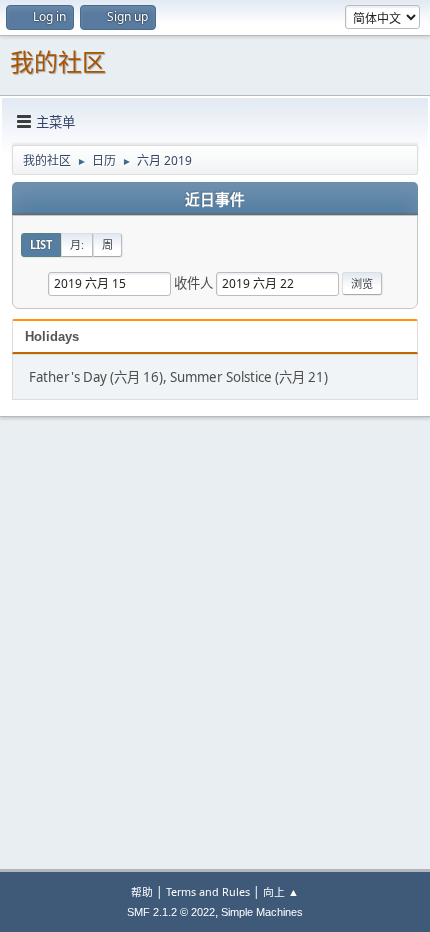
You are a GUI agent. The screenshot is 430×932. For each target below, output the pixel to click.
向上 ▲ (281, 891)
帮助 (142, 891)
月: (77, 244)
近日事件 (215, 200)
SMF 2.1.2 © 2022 (171, 912)
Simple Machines (262, 912)
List (41, 244)
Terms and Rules (208, 891)
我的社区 (58, 62)
